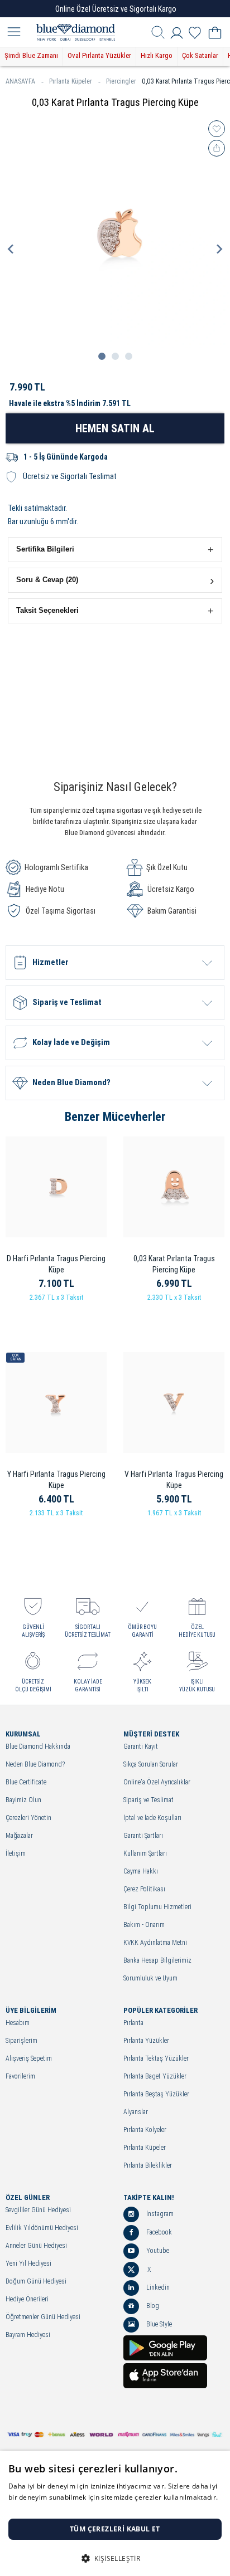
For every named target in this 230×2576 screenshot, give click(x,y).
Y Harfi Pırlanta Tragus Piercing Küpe (56, 1480)
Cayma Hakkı (141, 1872)
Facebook (158, 2232)
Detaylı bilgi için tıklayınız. (50, 2508)
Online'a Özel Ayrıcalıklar (157, 1782)
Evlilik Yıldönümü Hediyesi (42, 2228)
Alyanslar (136, 2112)
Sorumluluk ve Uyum (150, 1979)
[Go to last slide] (11, 249)
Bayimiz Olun (23, 1800)
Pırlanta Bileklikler (148, 2166)
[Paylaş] (217, 148)
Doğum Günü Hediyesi (36, 2282)
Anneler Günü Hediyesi (36, 2246)
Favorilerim (20, 2077)
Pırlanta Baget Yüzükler (155, 2077)
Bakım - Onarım (144, 1925)
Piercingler (121, 81)
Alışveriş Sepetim (29, 2059)
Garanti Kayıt (141, 1747)
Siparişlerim (21, 2041)
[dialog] (115, 2514)
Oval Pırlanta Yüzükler (99, 55)
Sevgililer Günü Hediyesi (38, 2210)
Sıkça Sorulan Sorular (151, 1765)
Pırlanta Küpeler (71, 81)
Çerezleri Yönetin (28, 1818)
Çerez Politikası (144, 1889)
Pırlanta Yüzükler (146, 2041)
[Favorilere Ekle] (217, 129)
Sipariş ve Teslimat (148, 1800)
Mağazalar (19, 1836)
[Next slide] (219, 249)
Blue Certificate (26, 1782)
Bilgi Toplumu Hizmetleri (157, 1907)
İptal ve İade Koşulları (152, 1818)
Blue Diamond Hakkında (38, 1747)
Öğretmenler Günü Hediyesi (43, 2317)
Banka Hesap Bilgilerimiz (157, 1961)
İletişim (16, 1854)
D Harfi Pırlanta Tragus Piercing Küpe (56, 1264)
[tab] (102, 356)
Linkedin (157, 2287)
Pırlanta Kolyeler (145, 2130)
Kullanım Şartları (145, 1854)
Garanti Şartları (143, 1836)
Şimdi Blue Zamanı (31, 55)
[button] (115, 550)
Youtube (157, 2251)
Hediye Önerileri (27, 2299)
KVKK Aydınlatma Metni (155, 1943)
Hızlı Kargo (157, 55)
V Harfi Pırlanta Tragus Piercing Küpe (174, 1480)
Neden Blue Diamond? (35, 1765)
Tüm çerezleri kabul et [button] (115, 2529)
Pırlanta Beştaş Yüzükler (156, 2094)
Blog (152, 2306)
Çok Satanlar (200, 55)
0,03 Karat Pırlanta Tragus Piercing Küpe (174, 1264)
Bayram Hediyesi (28, 2335)
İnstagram (159, 2214)
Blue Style (158, 2324)
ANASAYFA (20, 81)
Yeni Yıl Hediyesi (28, 2264)
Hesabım (18, 2023)
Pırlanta (133, 2023)
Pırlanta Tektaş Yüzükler (156, 2059)
